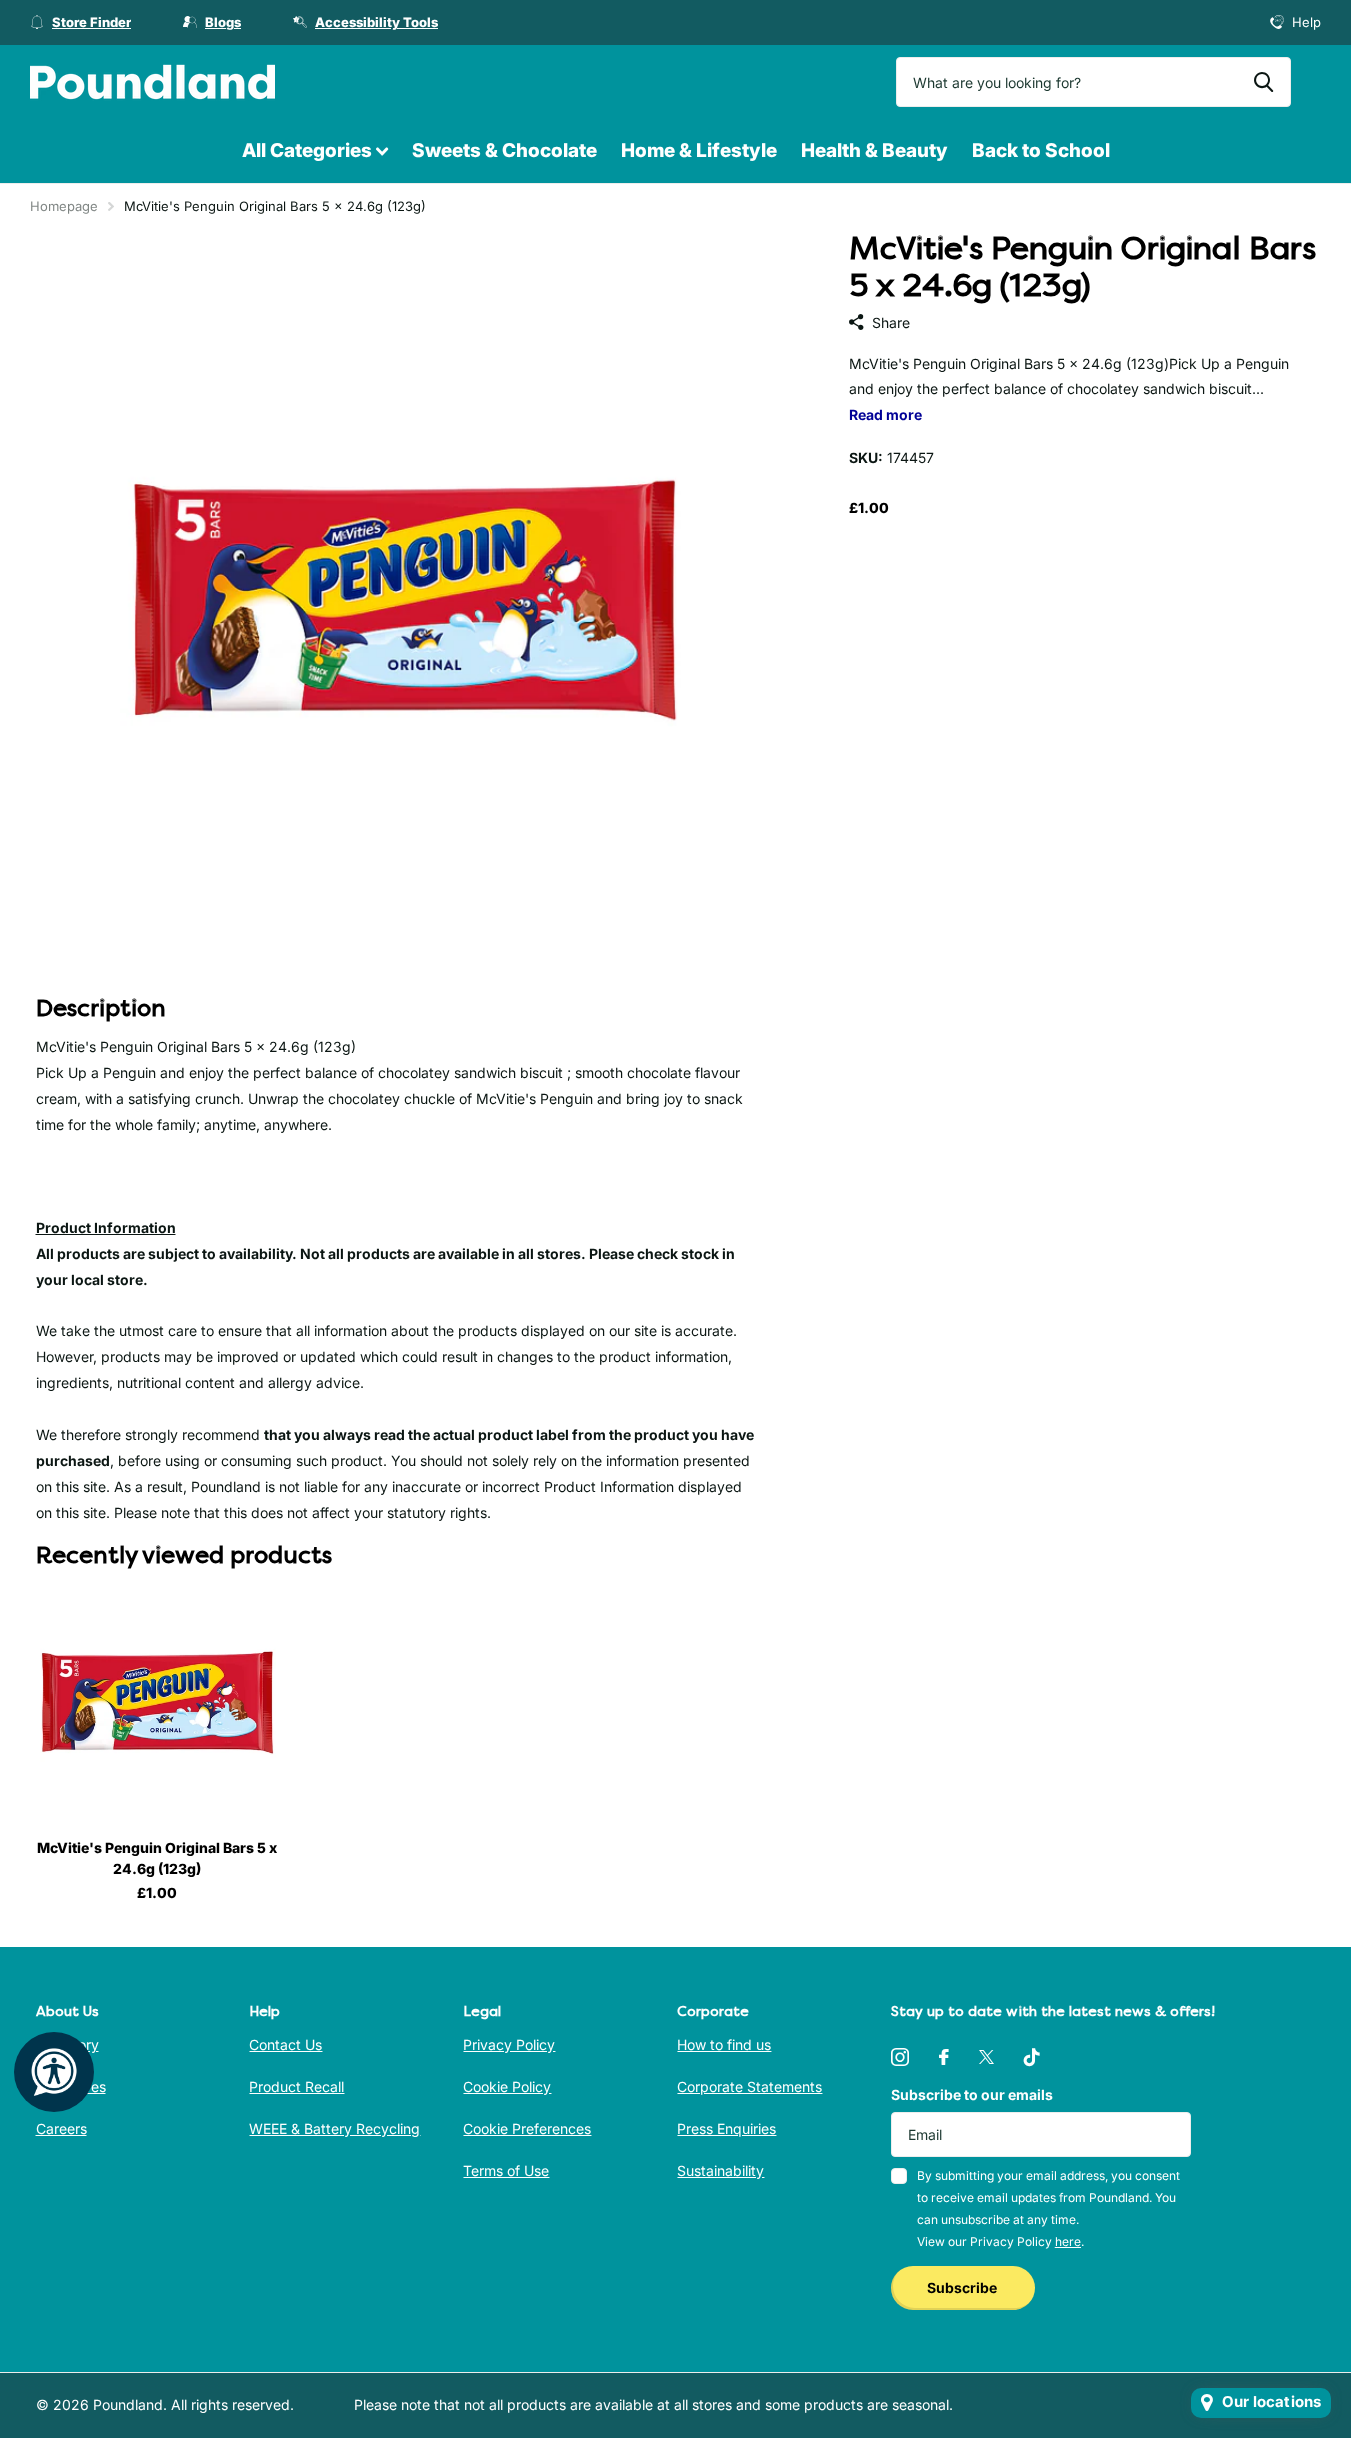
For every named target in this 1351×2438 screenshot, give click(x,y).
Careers (61, 2128)
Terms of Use (506, 2170)
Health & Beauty (874, 150)
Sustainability (720, 2170)
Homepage (64, 206)
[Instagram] (900, 2057)
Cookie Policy (507, 2086)
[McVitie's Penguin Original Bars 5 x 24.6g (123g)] (157, 1702)
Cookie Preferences (527, 2128)
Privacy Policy (509, 2044)
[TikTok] (1032, 2057)
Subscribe (963, 2287)
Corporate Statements (749, 2086)
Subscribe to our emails (972, 2094)
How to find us (724, 2044)
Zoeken (1263, 82)
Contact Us (285, 2044)
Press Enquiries (726, 2128)
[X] (986, 2057)
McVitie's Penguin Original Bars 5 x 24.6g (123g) (157, 1858)
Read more (885, 414)
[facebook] (944, 2057)
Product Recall (296, 2086)
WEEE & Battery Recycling (334, 2128)
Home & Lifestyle (699, 150)
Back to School (1041, 150)
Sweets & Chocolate (504, 150)
